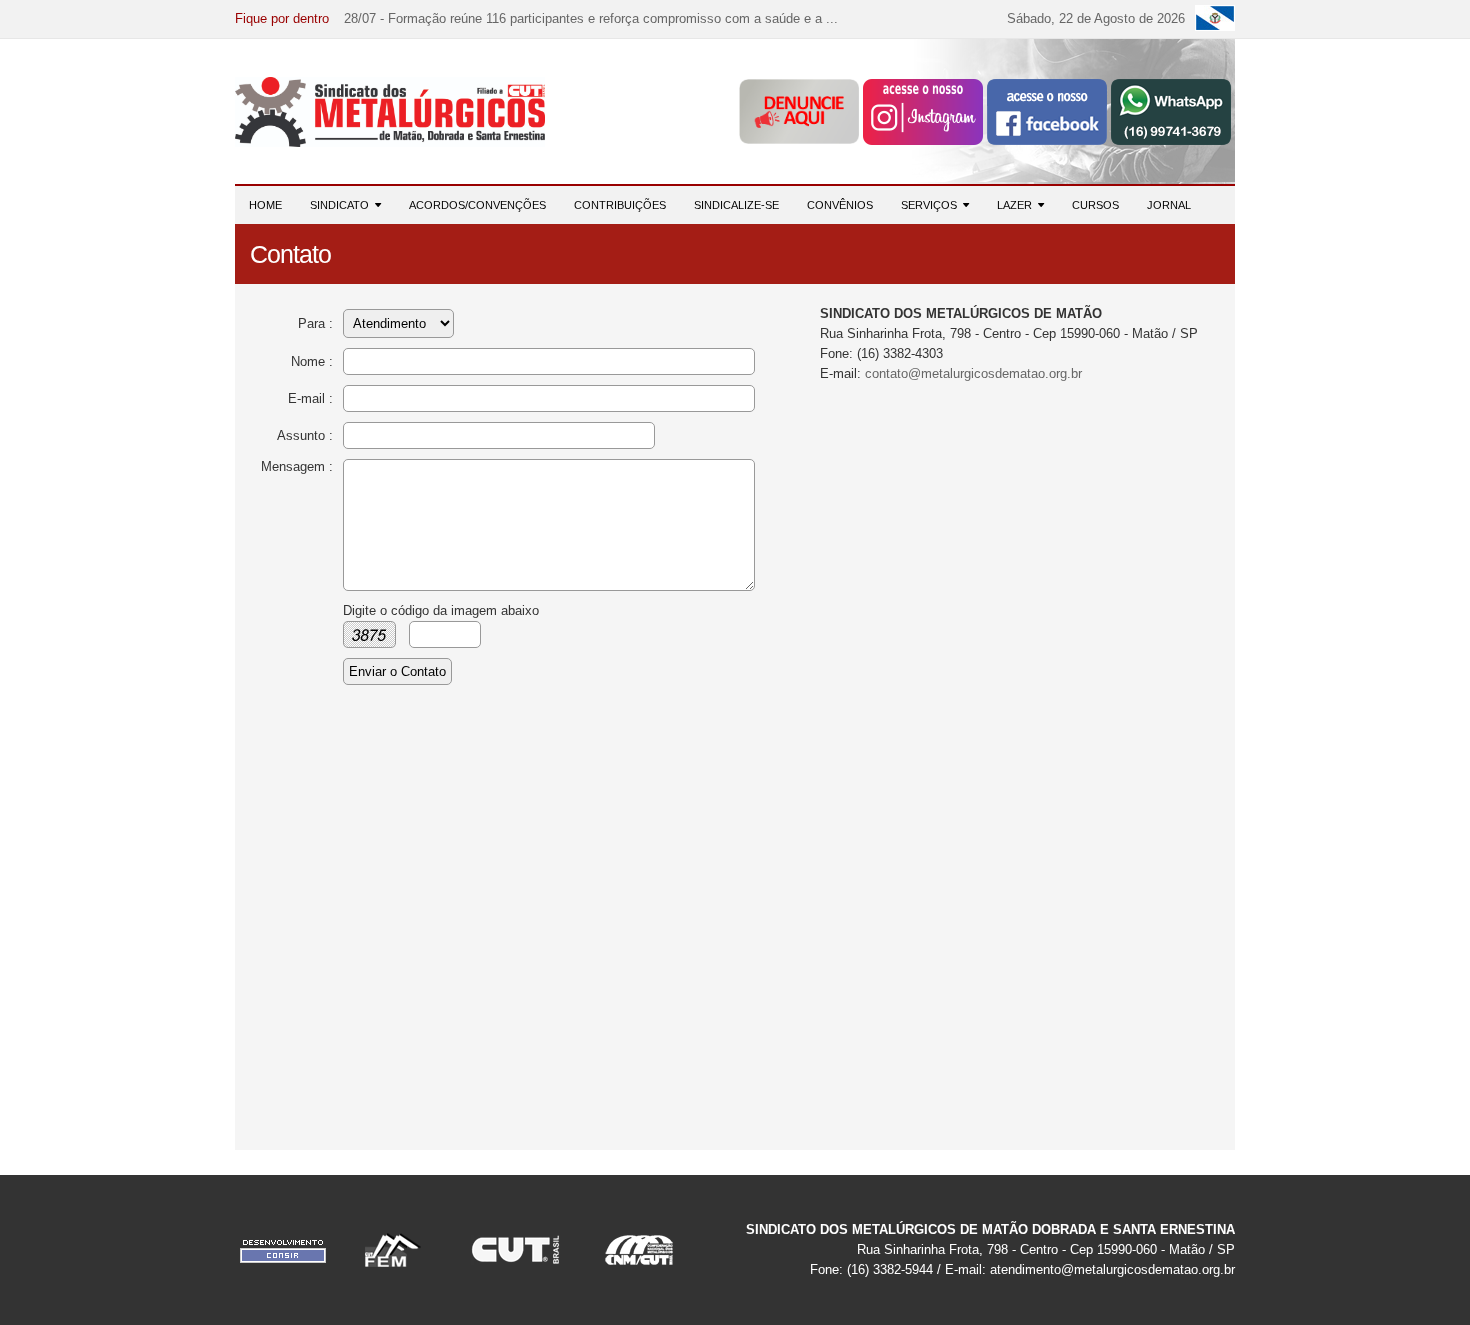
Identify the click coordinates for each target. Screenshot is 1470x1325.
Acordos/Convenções (477, 205)
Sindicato (342, 205)
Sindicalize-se (736, 205)
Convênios (840, 205)
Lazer (1017, 205)
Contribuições (620, 205)
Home (265, 205)
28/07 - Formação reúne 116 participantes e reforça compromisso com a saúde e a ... (591, 18)
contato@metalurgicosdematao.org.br (973, 373)
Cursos (1095, 205)
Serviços (932, 205)
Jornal (1169, 205)
